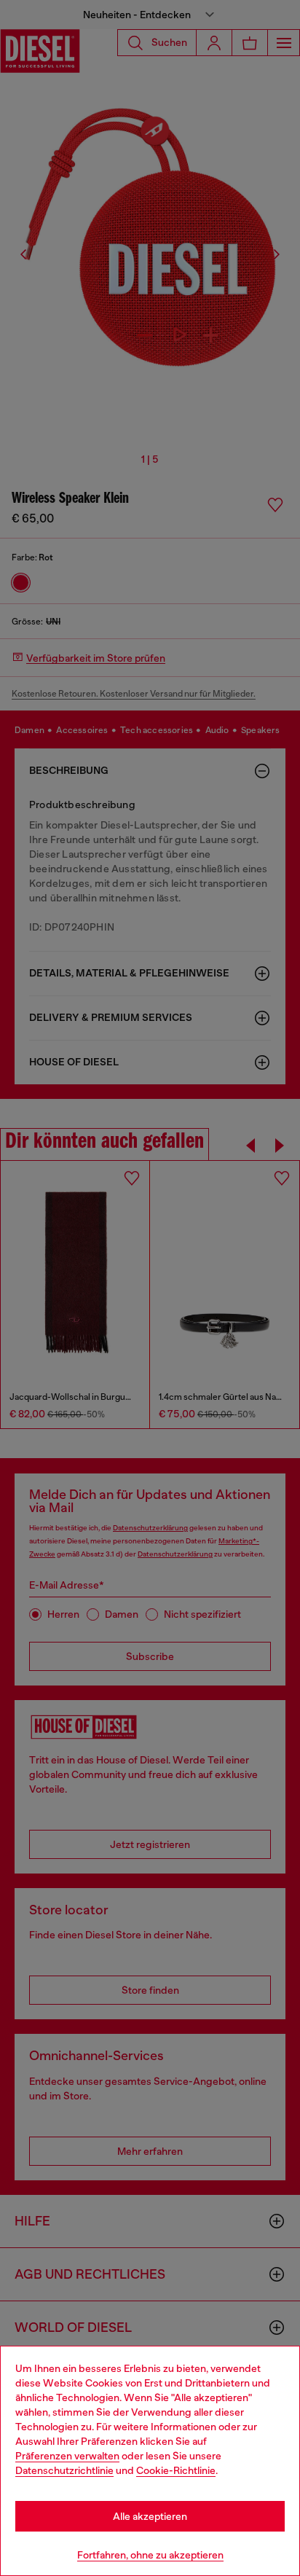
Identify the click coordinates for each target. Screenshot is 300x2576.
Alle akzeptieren (150, 2516)
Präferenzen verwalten (67, 2456)
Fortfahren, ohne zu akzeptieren (150, 2555)
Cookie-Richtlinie (176, 2470)
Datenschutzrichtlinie (64, 2470)
